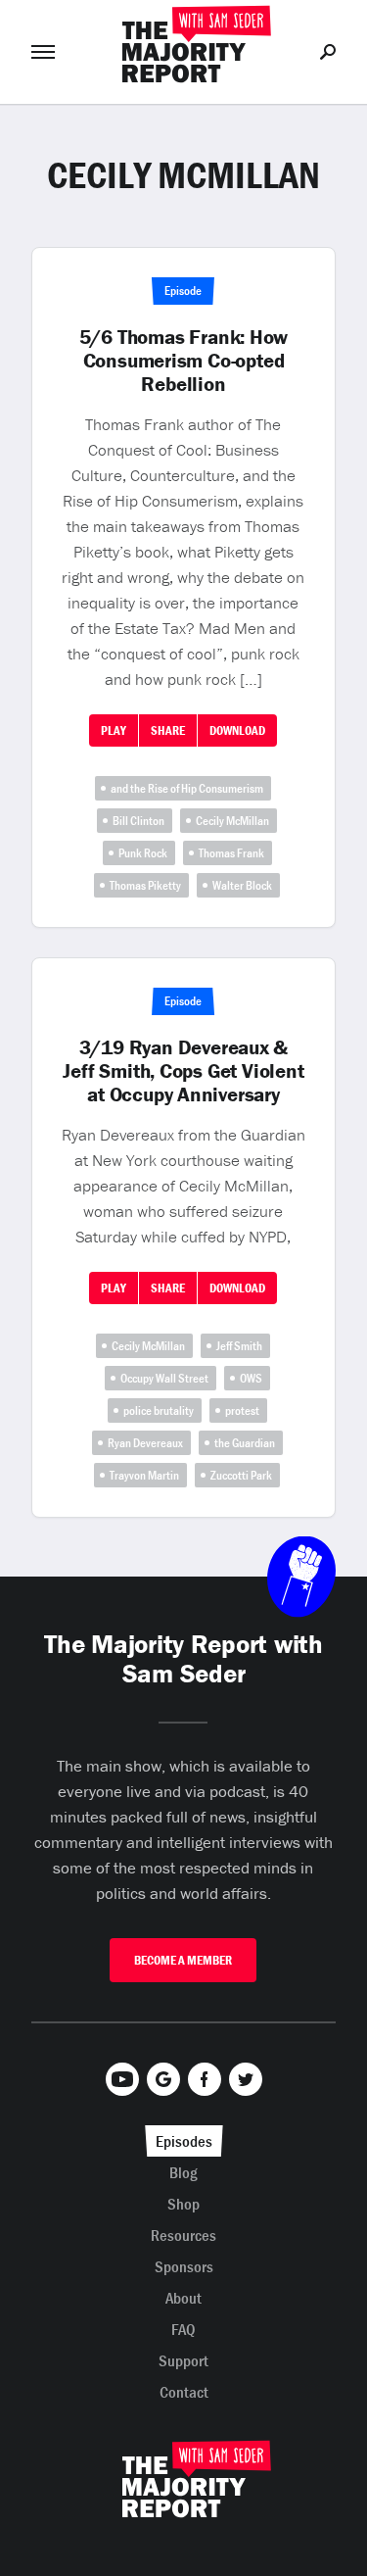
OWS (251, 1378)
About (183, 2298)
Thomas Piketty (145, 885)
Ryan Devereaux (145, 1443)
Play (114, 730)
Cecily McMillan (232, 821)
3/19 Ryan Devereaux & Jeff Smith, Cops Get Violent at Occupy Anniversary (183, 1071)
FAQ (183, 2329)
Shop (183, 2204)
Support (183, 2360)
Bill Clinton (138, 821)
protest (242, 1410)
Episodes (184, 2141)
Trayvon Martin (144, 1475)
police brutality (159, 1410)
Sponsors (184, 2266)
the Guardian (245, 1443)
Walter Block (242, 885)
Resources (183, 2235)
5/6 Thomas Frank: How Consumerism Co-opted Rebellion (184, 361)
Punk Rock (143, 853)
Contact (184, 2392)
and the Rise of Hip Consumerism (187, 788)
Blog (183, 2172)
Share (168, 730)
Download (237, 730)
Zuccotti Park (241, 1475)
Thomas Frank (231, 853)
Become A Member (183, 1960)
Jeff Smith (239, 1346)
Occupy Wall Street (164, 1378)
